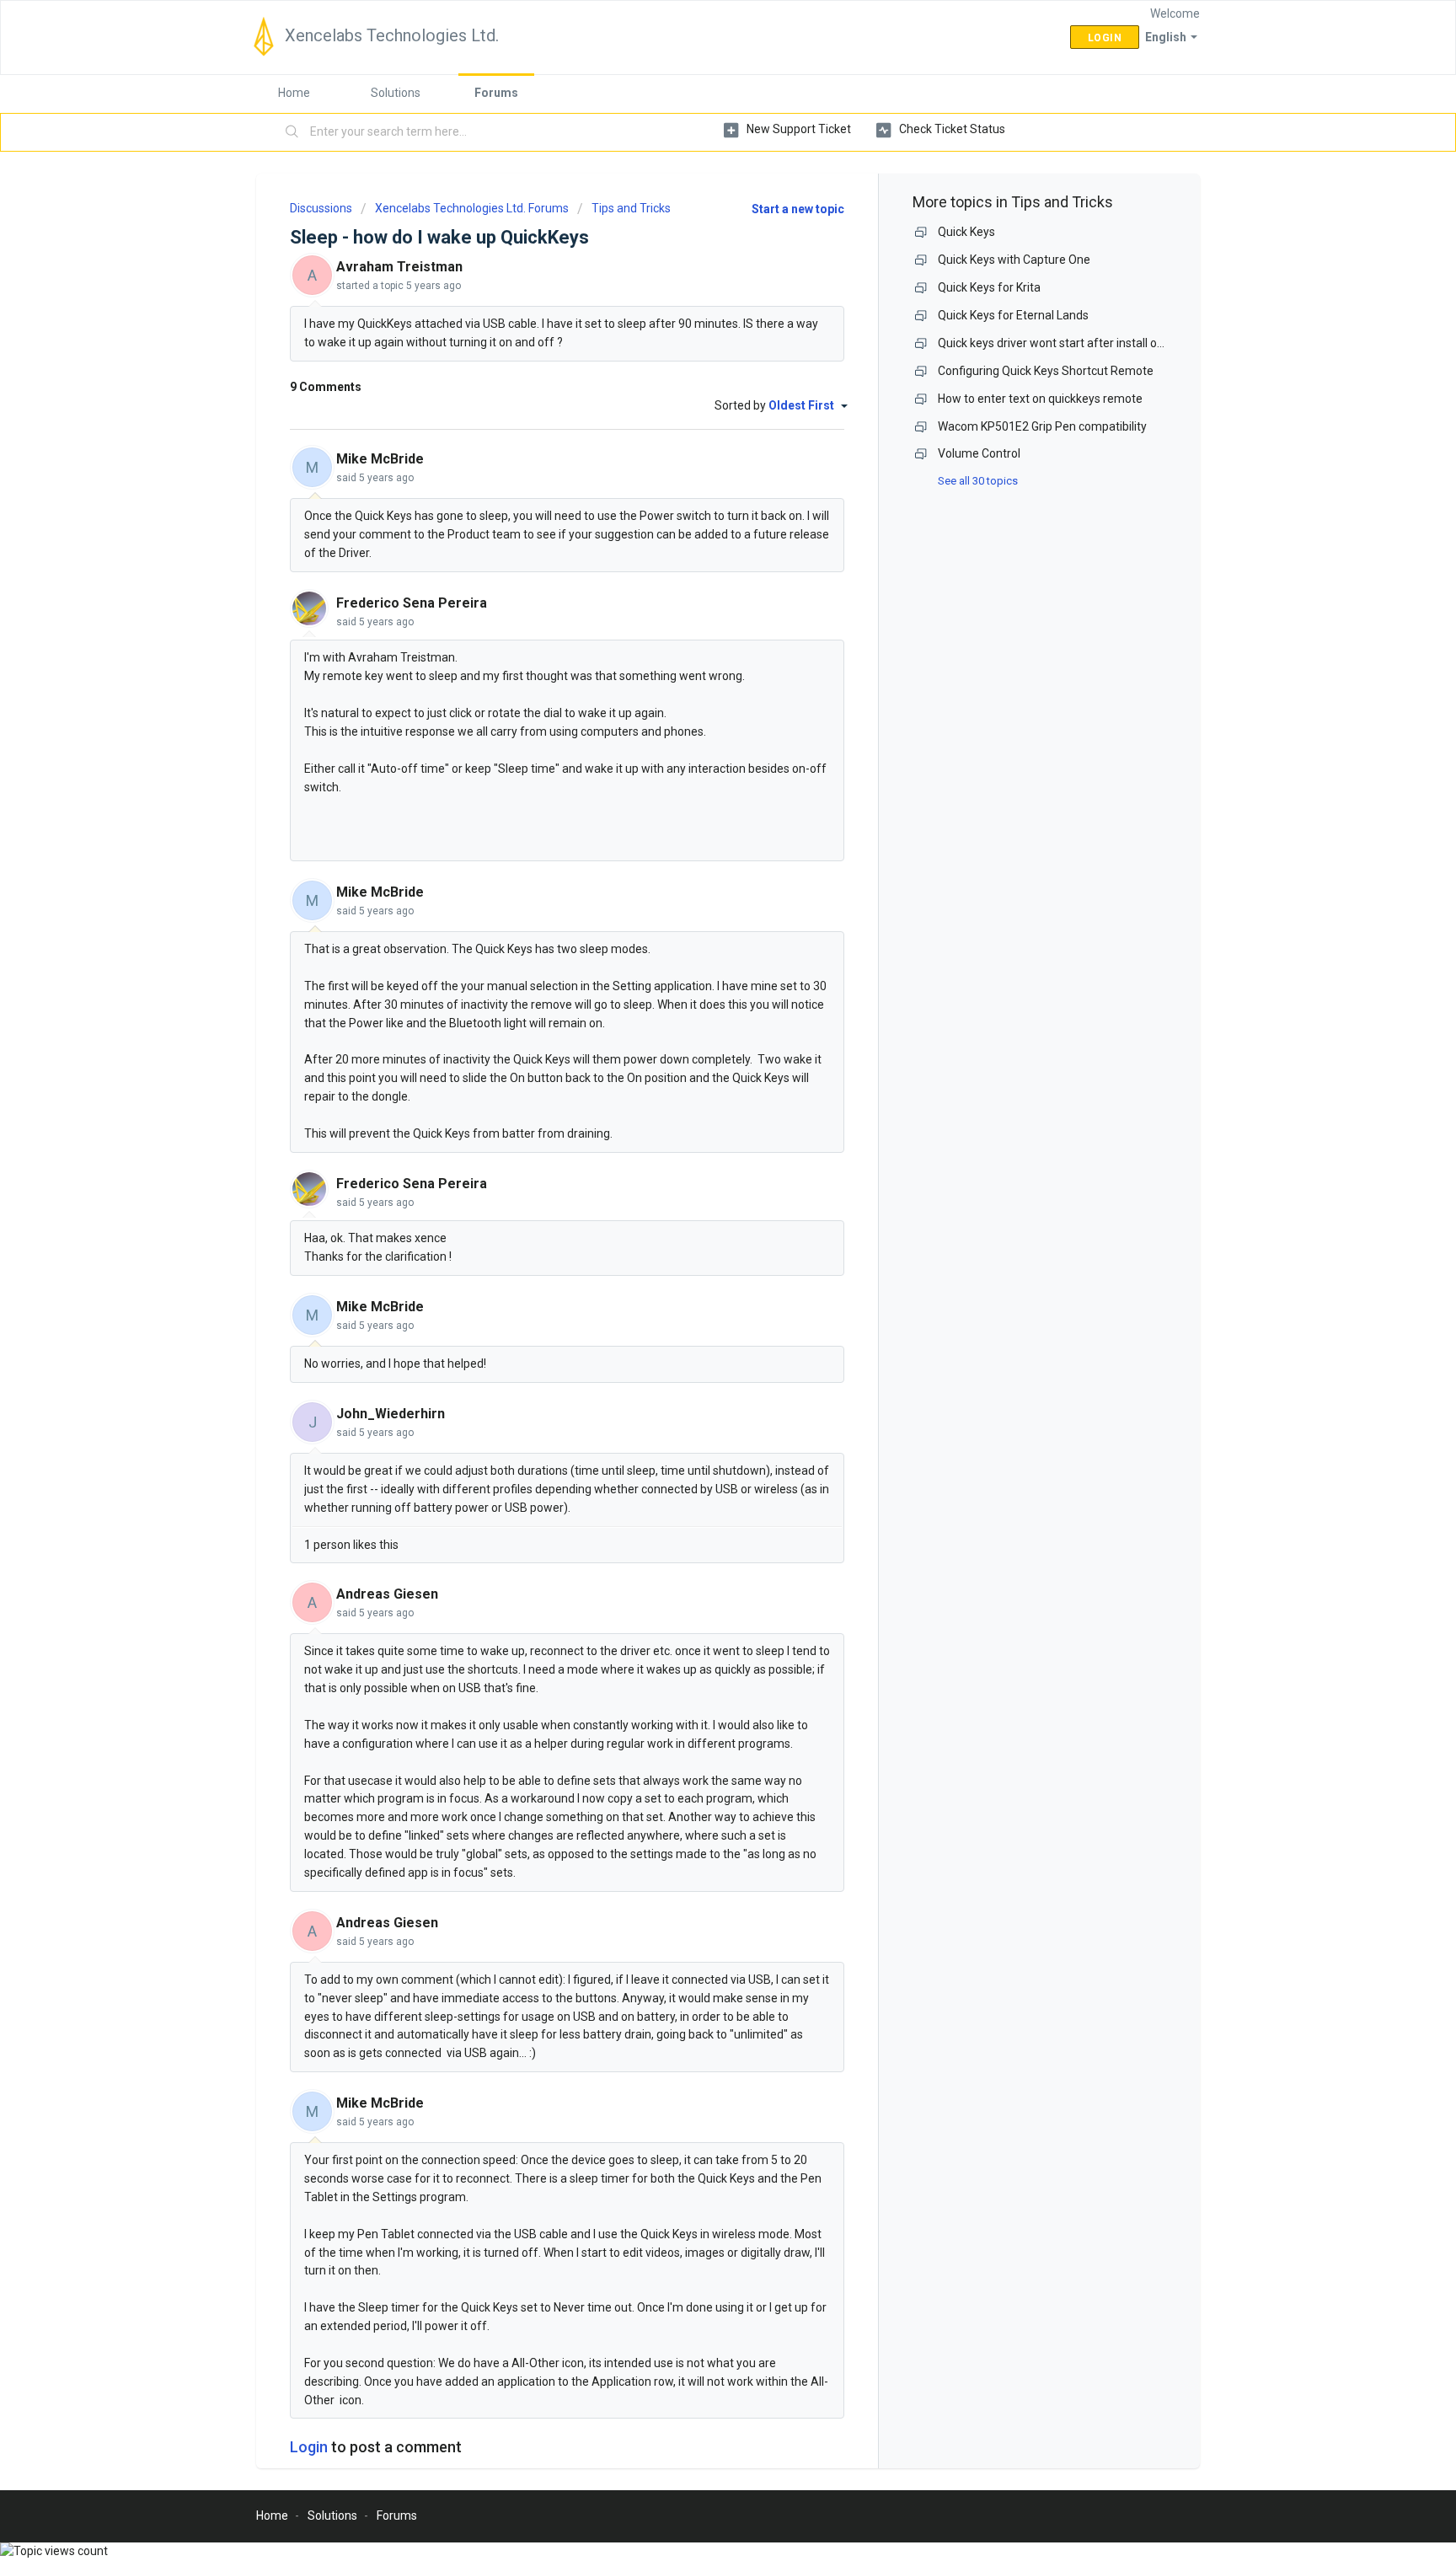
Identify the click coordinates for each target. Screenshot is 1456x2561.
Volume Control (979, 453)
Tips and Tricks (631, 208)
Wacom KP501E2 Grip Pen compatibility (1042, 426)
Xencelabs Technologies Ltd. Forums (472, 208)
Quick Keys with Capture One (1014, 260)
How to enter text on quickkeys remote (1040, 399)
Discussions (321, 208)
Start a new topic (798, 209)
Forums (496, 93)
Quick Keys (966, 232)
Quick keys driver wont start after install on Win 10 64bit (1084, 343)
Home (294, 93)
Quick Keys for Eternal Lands (1013, 315)
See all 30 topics (978, 481)
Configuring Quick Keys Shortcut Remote (1046, 371)
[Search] (292, 132)
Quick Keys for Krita (989, 287)
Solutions (396, 93)
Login (309, 2447)
